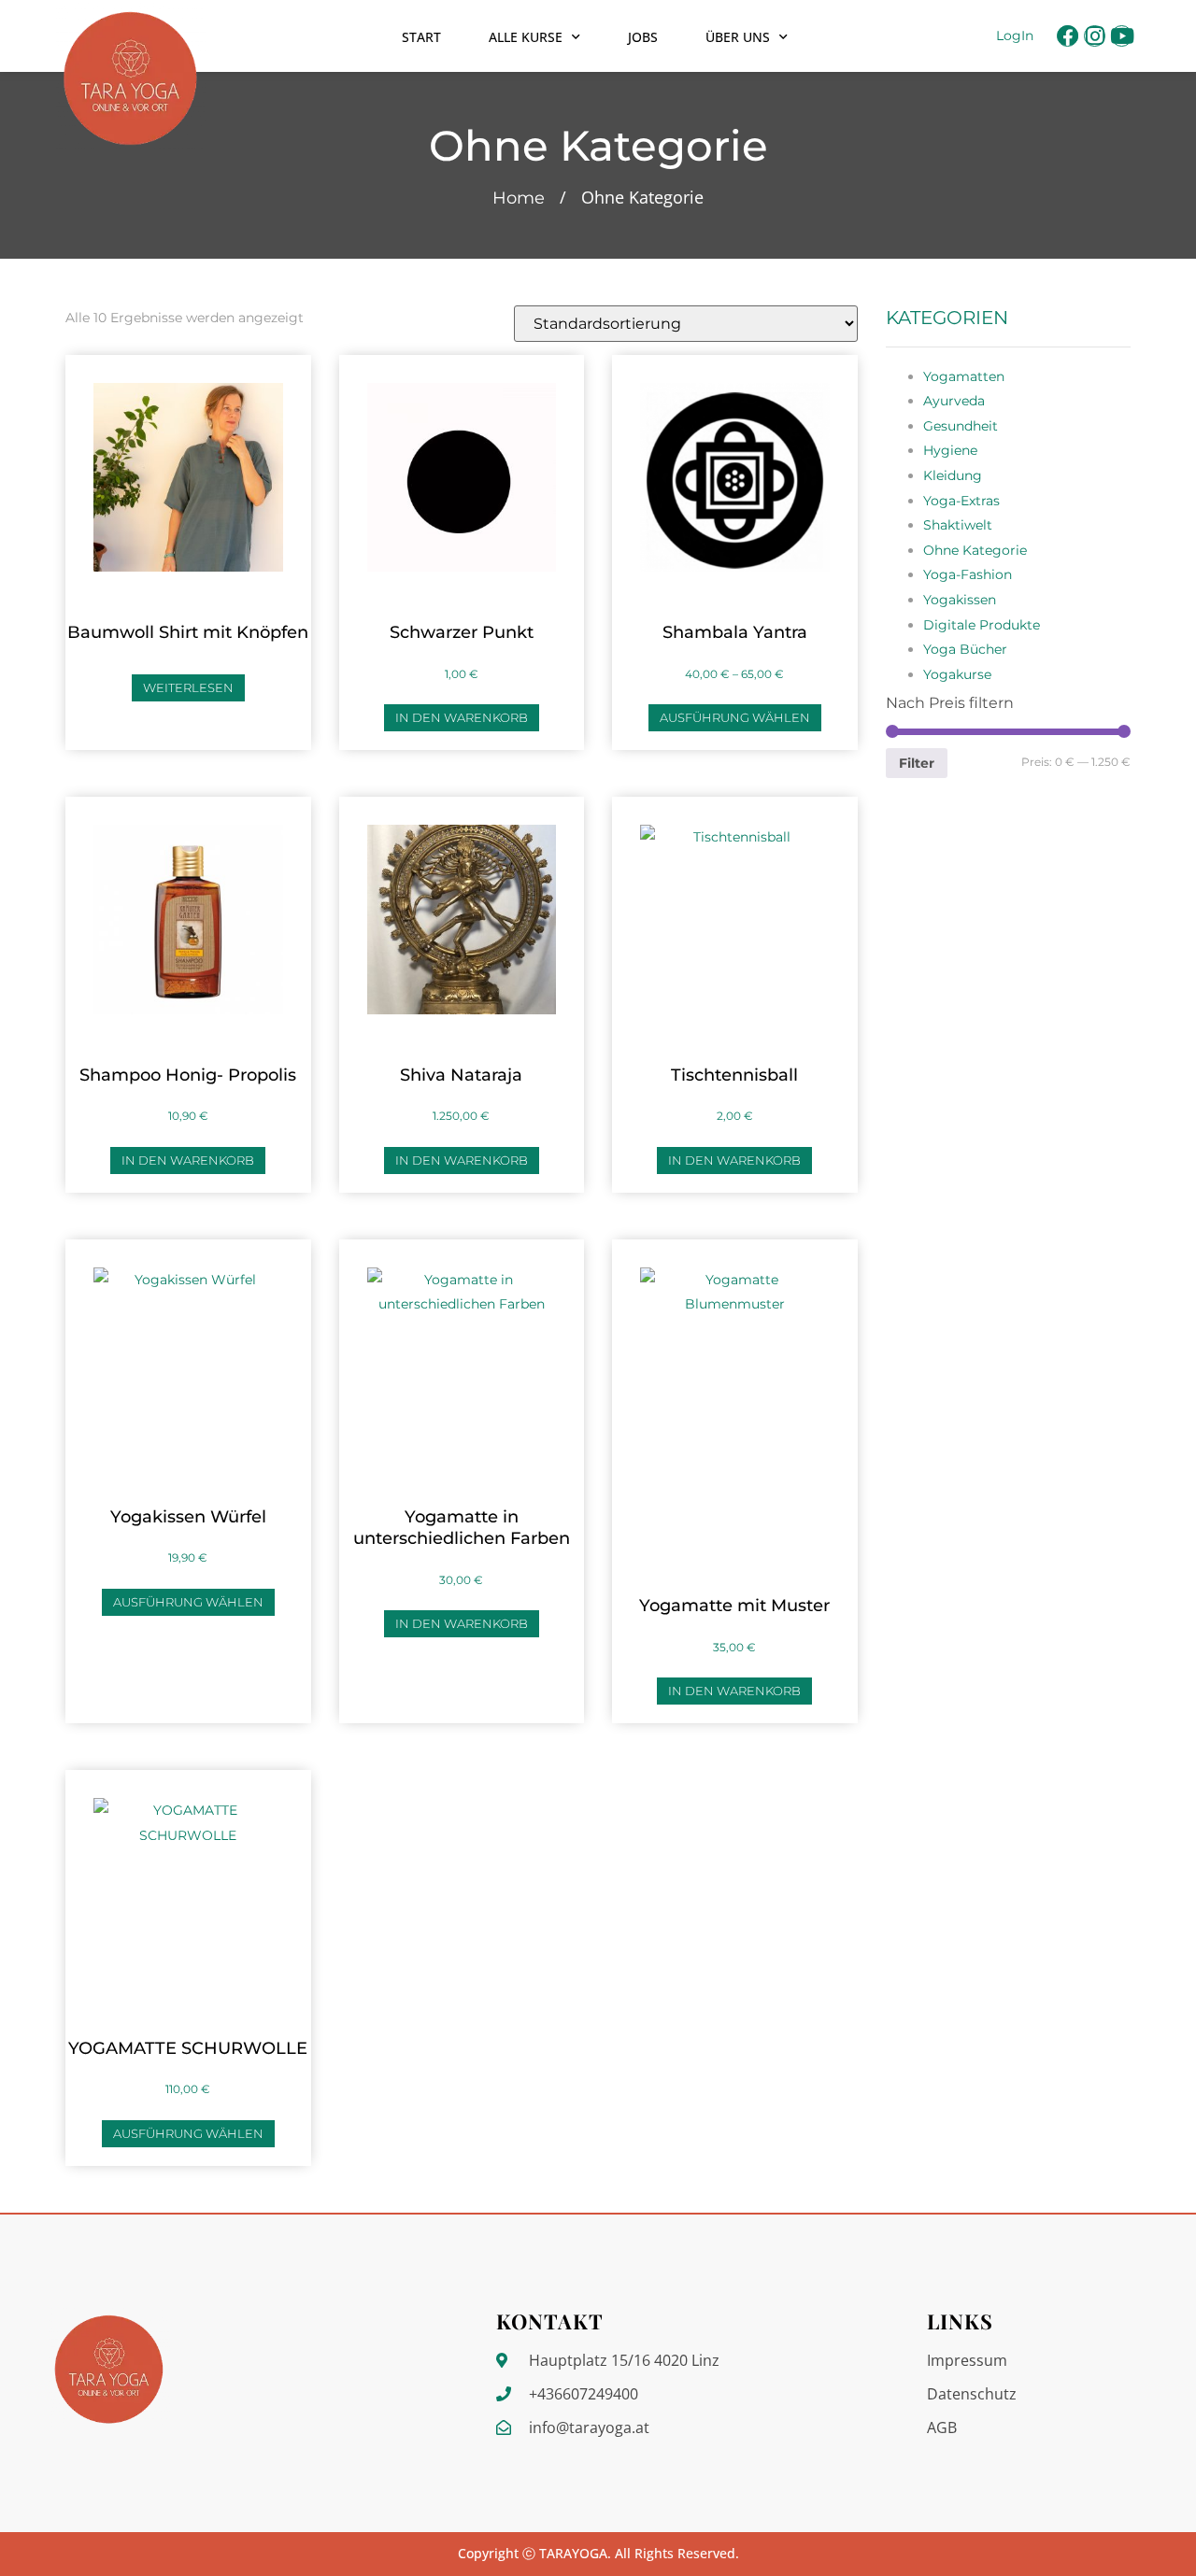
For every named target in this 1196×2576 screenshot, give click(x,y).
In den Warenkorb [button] (462, 717)
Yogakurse (957, 674)
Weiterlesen (188, 687)
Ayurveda (954, 401)
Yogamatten (964, 376)
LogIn (1015, 35)
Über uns (738, 37)
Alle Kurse (526, 37)
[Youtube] (1122, 36)
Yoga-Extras (961, 501)
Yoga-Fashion (968, 574)
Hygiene (950, 450)
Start (421, 37)
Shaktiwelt (958, 525)
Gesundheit (961, 426)
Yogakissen (960, 600)
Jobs (643, 37)
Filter (917, 763)
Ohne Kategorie (975, 550)
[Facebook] (1068, 36)
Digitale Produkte (982, 625)
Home (519, 198)
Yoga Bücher (965, 649)
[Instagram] (1095, 36)
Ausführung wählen (735, 717)
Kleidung (953, 475)
